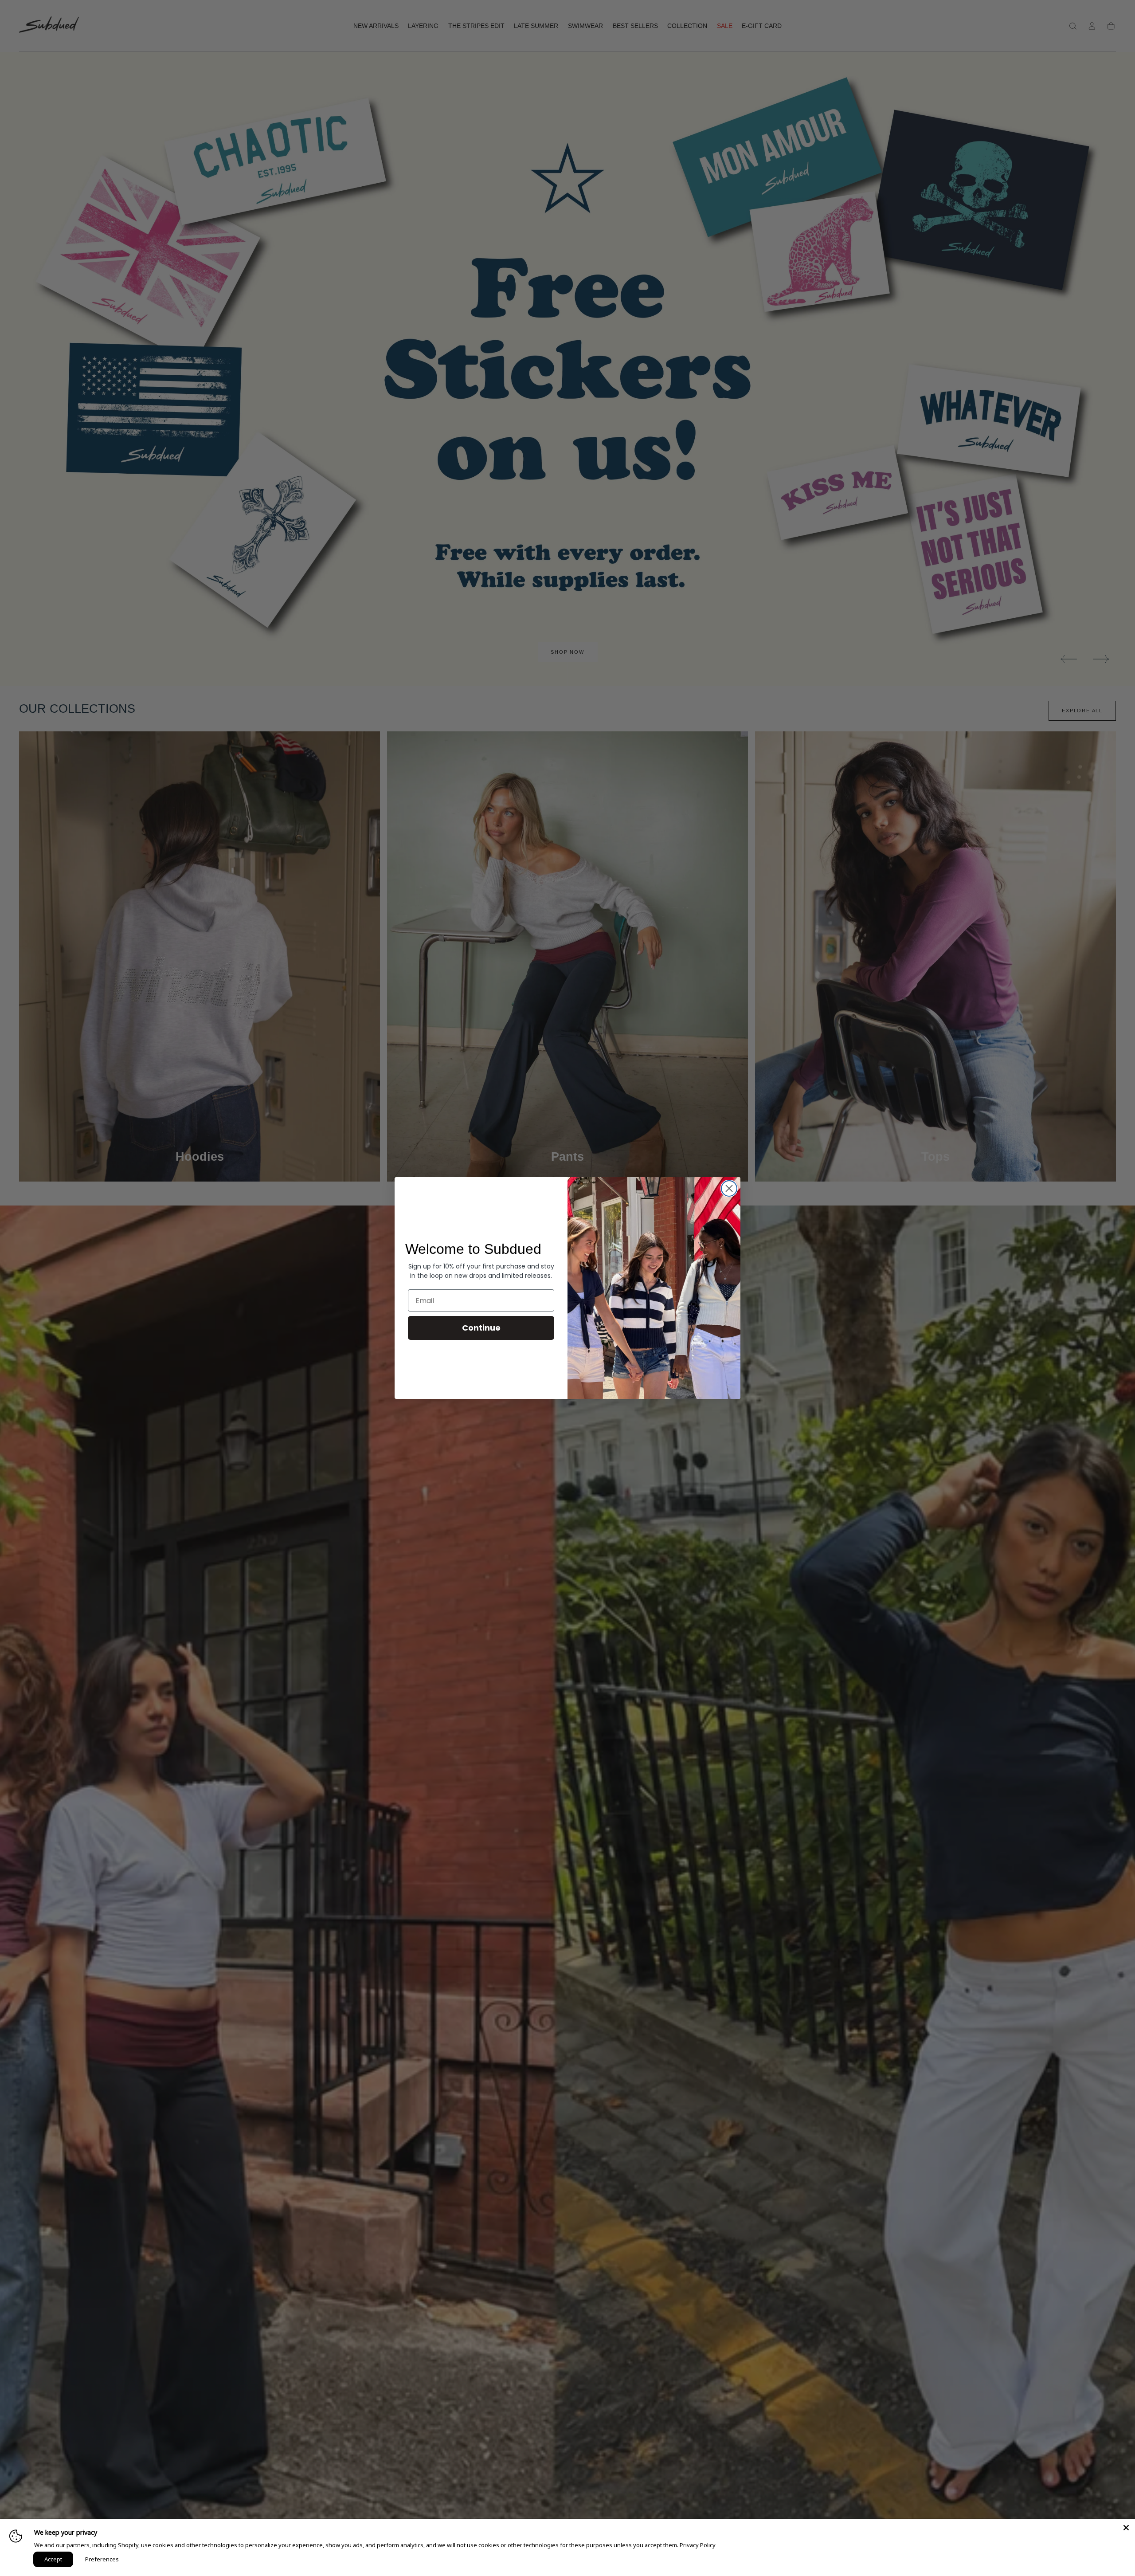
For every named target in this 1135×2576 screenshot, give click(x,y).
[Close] (1126, 2528)
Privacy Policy (698, 2545)
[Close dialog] (729, 1188)
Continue (481, 1328)
